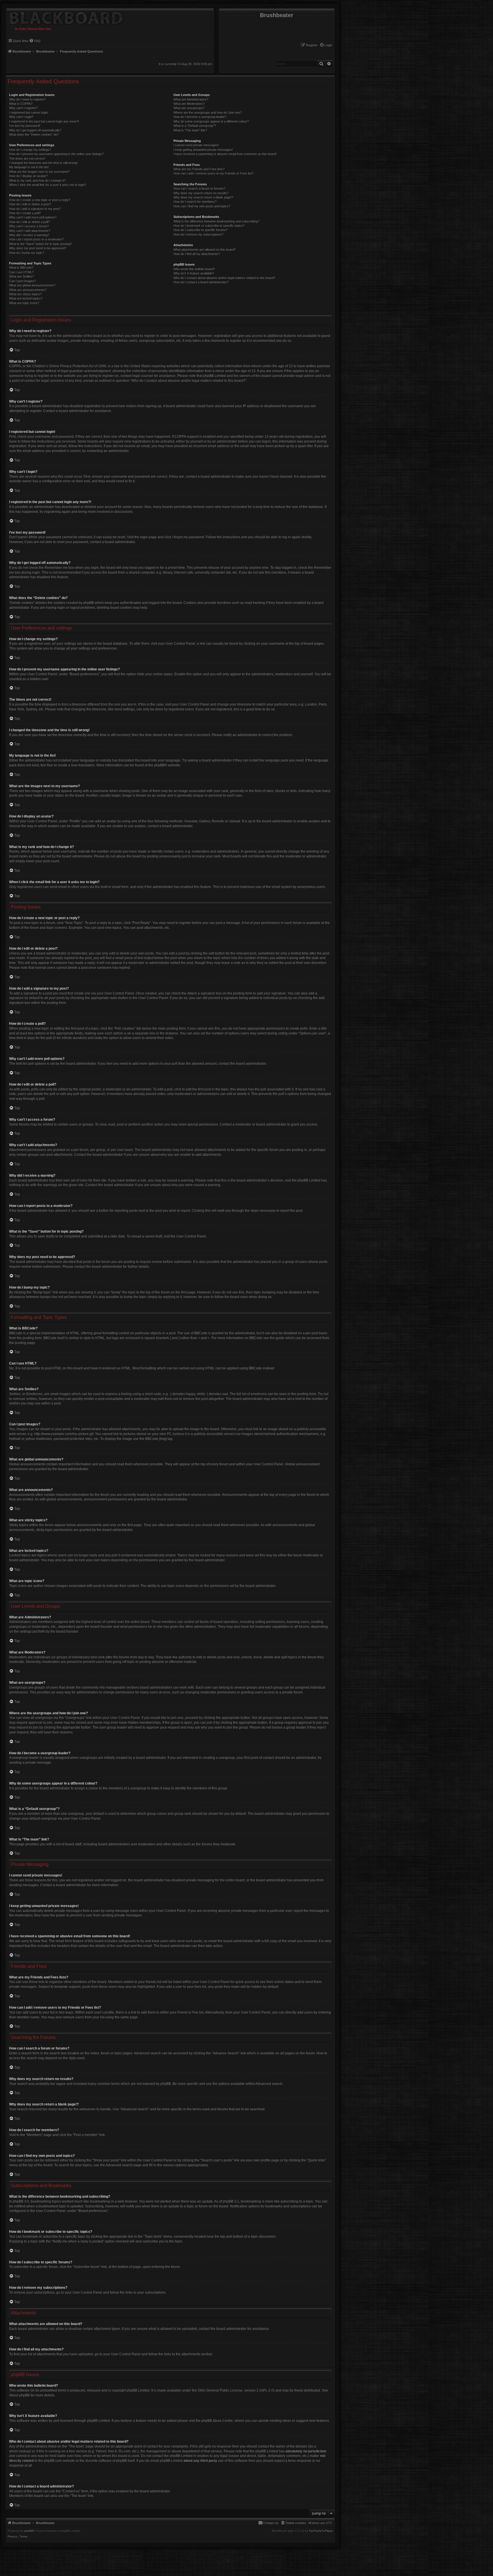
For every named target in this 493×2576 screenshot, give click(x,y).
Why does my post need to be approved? (38, 248)
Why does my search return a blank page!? (203, 197)
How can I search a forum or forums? (199, 188)
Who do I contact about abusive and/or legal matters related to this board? (224, 278)
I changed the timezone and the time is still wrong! (43, 163)
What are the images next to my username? (39, 172)
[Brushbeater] (65, 17)
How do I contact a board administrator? (201, 282)
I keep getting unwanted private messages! (203, 150)
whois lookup (19, 2451)
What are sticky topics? (25, 294)
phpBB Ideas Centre (217, 2421)
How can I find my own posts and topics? (202, 206)
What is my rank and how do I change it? (37, 180)
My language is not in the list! (29, 167)
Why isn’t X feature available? (194, 273)
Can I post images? (23, 281)
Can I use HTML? (21, 272)
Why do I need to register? (27, 99)
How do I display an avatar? (28, 176)
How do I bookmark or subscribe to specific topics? (209, 226)
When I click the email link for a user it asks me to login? (48, 185)
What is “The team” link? (190, 130)
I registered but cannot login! (29, 112)
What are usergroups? (189, 108)
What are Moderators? (189, 104)
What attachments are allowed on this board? (205, 250)
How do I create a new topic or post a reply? (40, 200)
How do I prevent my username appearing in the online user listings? (56, 154)
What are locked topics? (26, 298)
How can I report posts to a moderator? (36, 239)
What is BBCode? (21, 268)
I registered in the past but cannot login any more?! (44, 121)
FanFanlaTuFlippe (321, 2531)
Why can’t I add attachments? (30, 231)
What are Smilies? (22, 276)
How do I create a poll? (25, 213)
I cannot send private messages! (196, 145)
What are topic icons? (24, 303)
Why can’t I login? (21, 117)
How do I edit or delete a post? (30, 204)
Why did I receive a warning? (29, 235)
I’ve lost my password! (25, 126)
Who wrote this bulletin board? (194, 269)
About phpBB (19, 2395)
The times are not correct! (27, 158)
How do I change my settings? (30, 150)
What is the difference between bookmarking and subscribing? (216, 221)
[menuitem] (326, 45)
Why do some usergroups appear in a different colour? (211, 121)
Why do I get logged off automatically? (35, 130)
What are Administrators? (191, 99)
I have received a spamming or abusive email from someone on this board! (225, 154)
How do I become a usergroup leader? (200, 117)
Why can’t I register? (23, 108)
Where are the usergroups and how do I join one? (208, 112)
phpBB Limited (138, 2390)
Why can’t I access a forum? (29, 226)
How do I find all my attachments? (197, 254)
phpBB (159, 765)
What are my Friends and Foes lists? (199, 169)
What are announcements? (28, 290)
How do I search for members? (195, 202)
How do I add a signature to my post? (35, 209)
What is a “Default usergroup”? (195, 126)
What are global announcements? (32, 285)
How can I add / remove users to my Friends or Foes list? (213, 173)
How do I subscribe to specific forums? (200, 230)
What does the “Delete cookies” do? (34, 134)
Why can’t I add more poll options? (33, 217)
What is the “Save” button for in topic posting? (41, 244)
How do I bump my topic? (27, 253)
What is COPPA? (21, 104)
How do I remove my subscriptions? (198, 234)
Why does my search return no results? (201, 193)
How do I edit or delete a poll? (29, 222)
